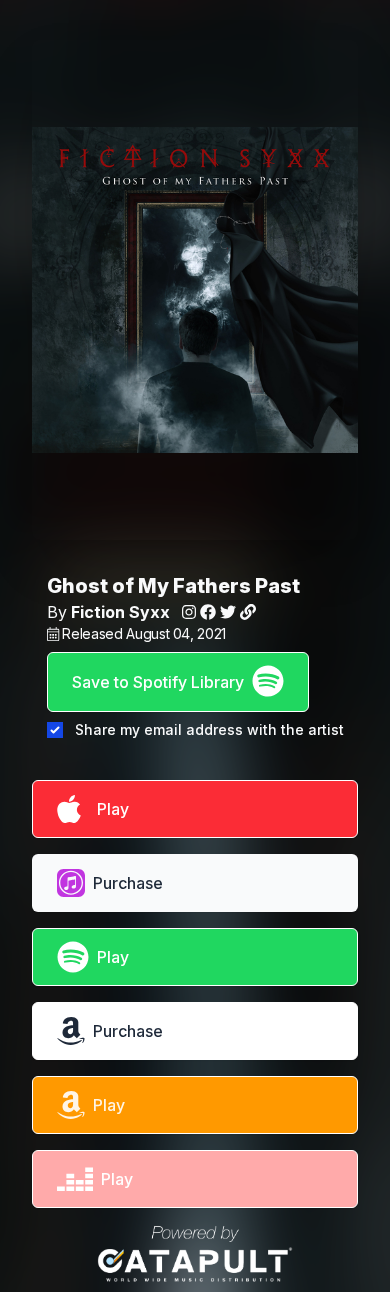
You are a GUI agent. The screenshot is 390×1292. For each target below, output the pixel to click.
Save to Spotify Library (158, 682)
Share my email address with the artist (209, 729)
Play (109, 809)
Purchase (128, 883)
